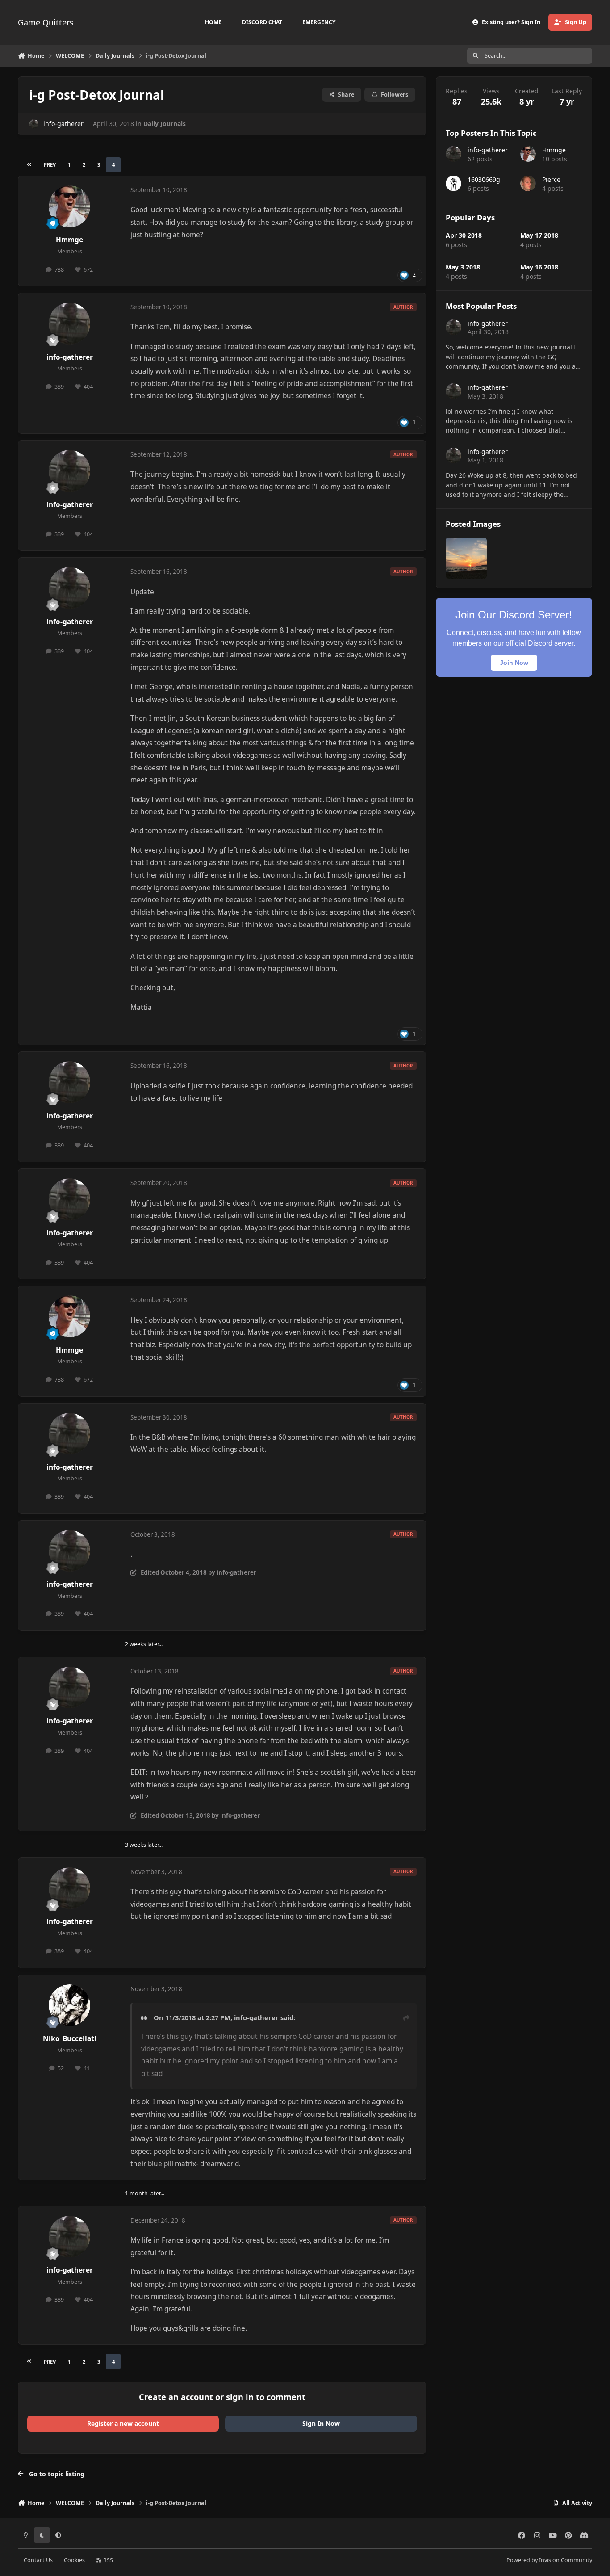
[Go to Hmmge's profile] (70, 206)
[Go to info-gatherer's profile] (34, 124)
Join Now (514, 663)
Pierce (551, 179)
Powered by (549, 2560)
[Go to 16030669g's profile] (453, 183)
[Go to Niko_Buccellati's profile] (70, 2005)
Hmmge (69, 240)
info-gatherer (63, 124)
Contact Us (38, 2560)
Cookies (74, 2560)
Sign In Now (321, 2423)
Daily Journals (165, 124)
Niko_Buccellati (70, 2039)
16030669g (484, 179)
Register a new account (123, 2423)
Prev (50, 165)
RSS (107, 2560)
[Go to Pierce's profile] (528, 183)
